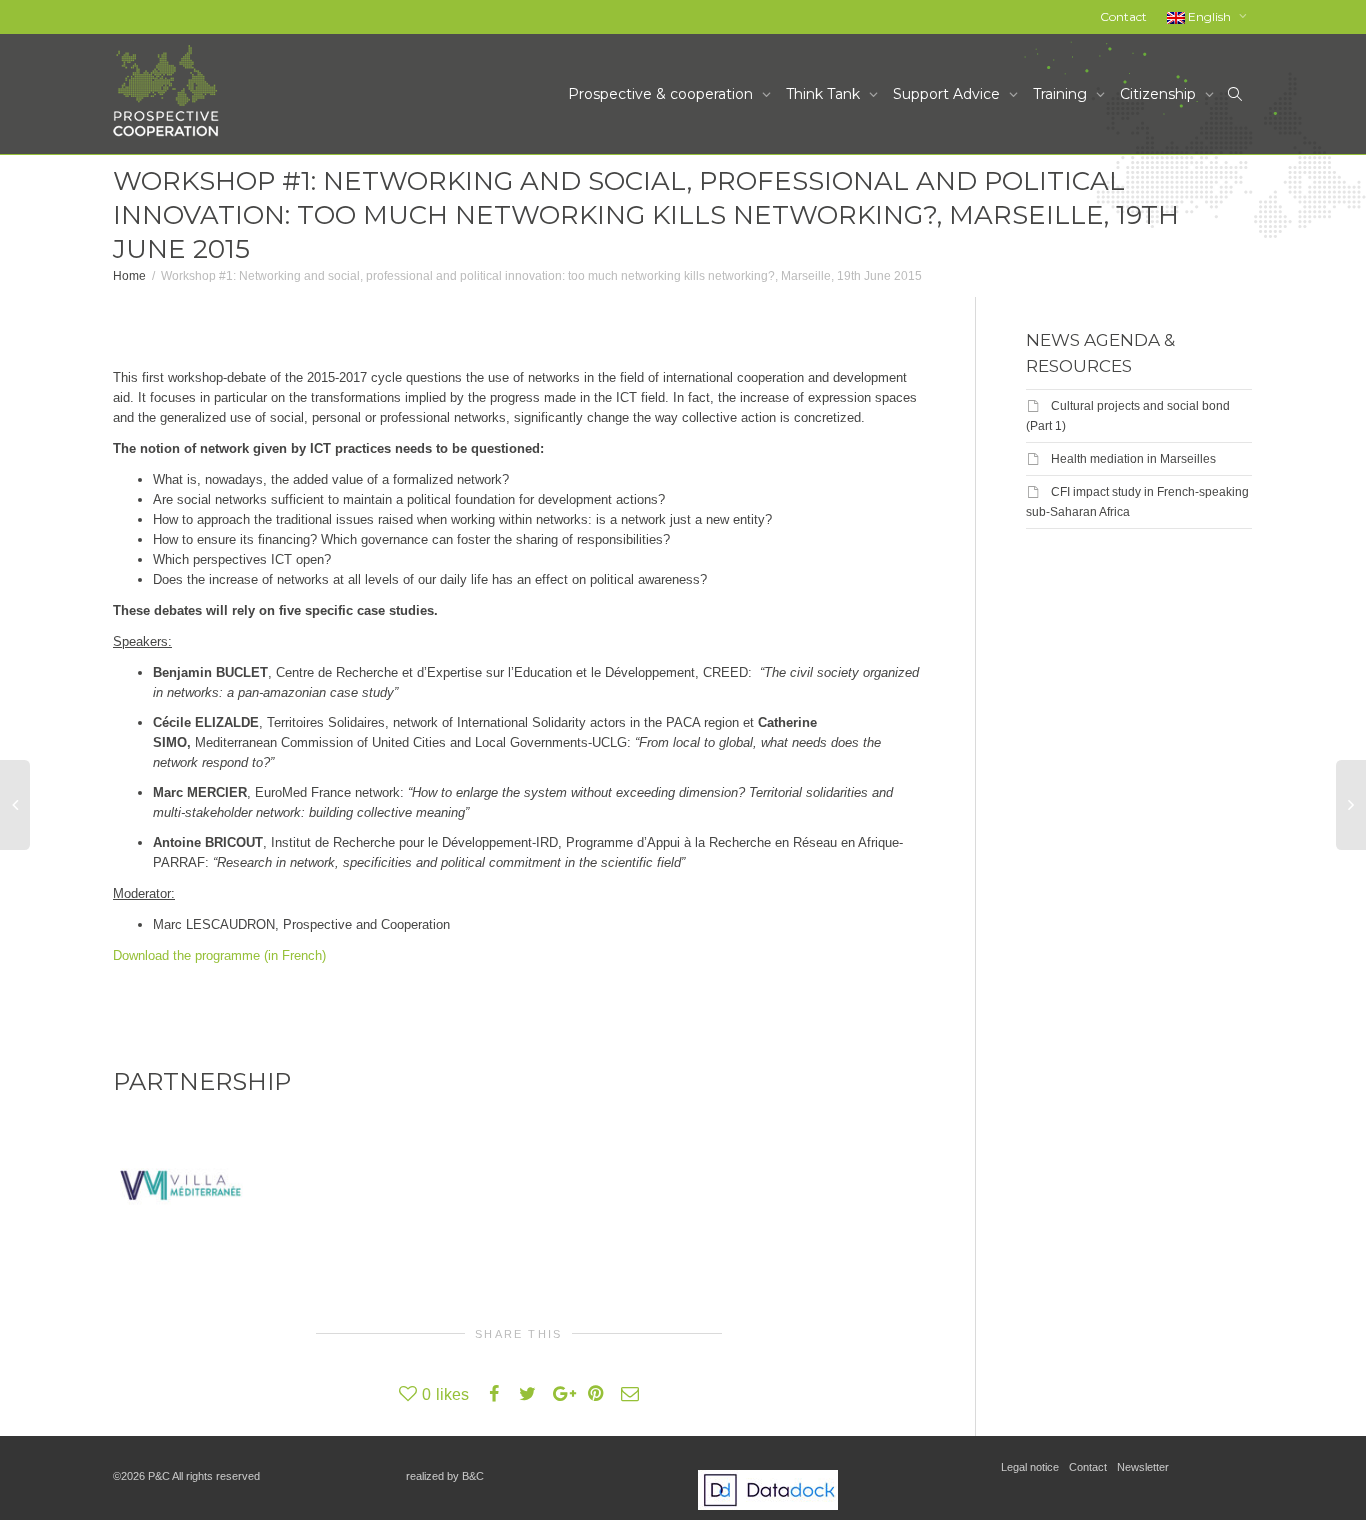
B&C (473, 1476)
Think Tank (825, 94)
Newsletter (1143, 1467)
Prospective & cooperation (662, 94)
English (1209, 16)
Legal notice (1030, 1467)
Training (1062, 94)
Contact (1123, 16)
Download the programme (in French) (219, 955)
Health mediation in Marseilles (1133, 459)
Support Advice (948, 94)
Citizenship (1160, 94)
